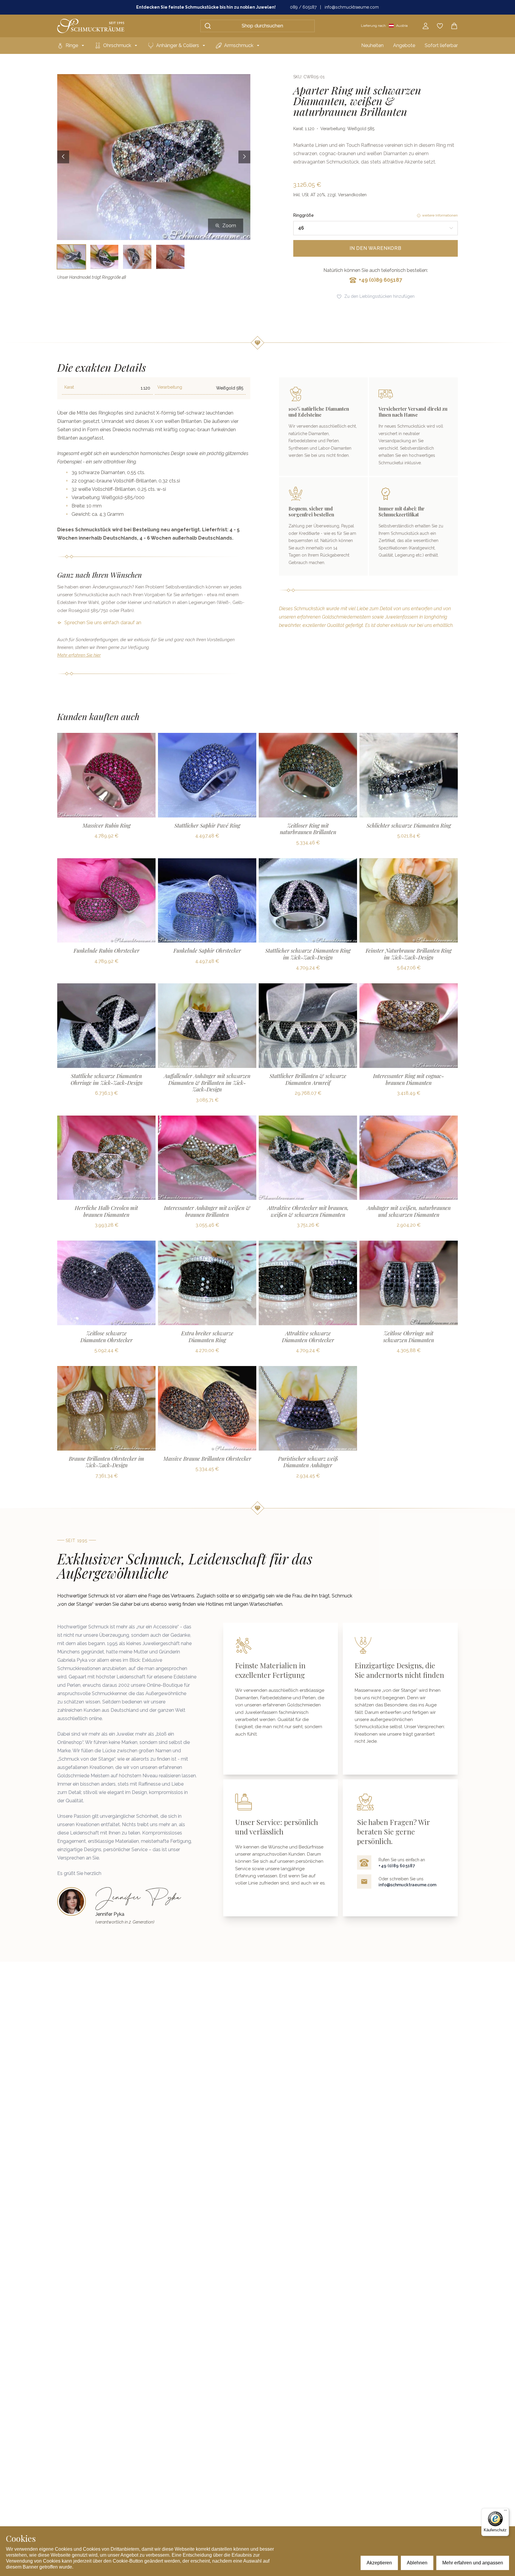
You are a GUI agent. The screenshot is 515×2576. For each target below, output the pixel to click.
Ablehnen (417, 2563)
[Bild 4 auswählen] (170, 257)
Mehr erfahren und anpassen (473, 2563)
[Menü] (505, 2512)
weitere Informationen (440, 215)
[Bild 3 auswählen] (137, 257)
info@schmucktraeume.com (352, 7)
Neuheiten (372, 45)
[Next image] (244, 157)
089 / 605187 (303, 7)
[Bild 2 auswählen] (104, 257)
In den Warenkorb (376, 248)
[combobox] (376, 228)
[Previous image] (63, 157)
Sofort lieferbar (441, 45)
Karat (69, 387)
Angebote (404, 45)
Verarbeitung (170, 387)
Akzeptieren (379, 2563)
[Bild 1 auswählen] (71, 257)
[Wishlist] (440, 26)
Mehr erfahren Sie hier (79, 655)
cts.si (174, 481)
